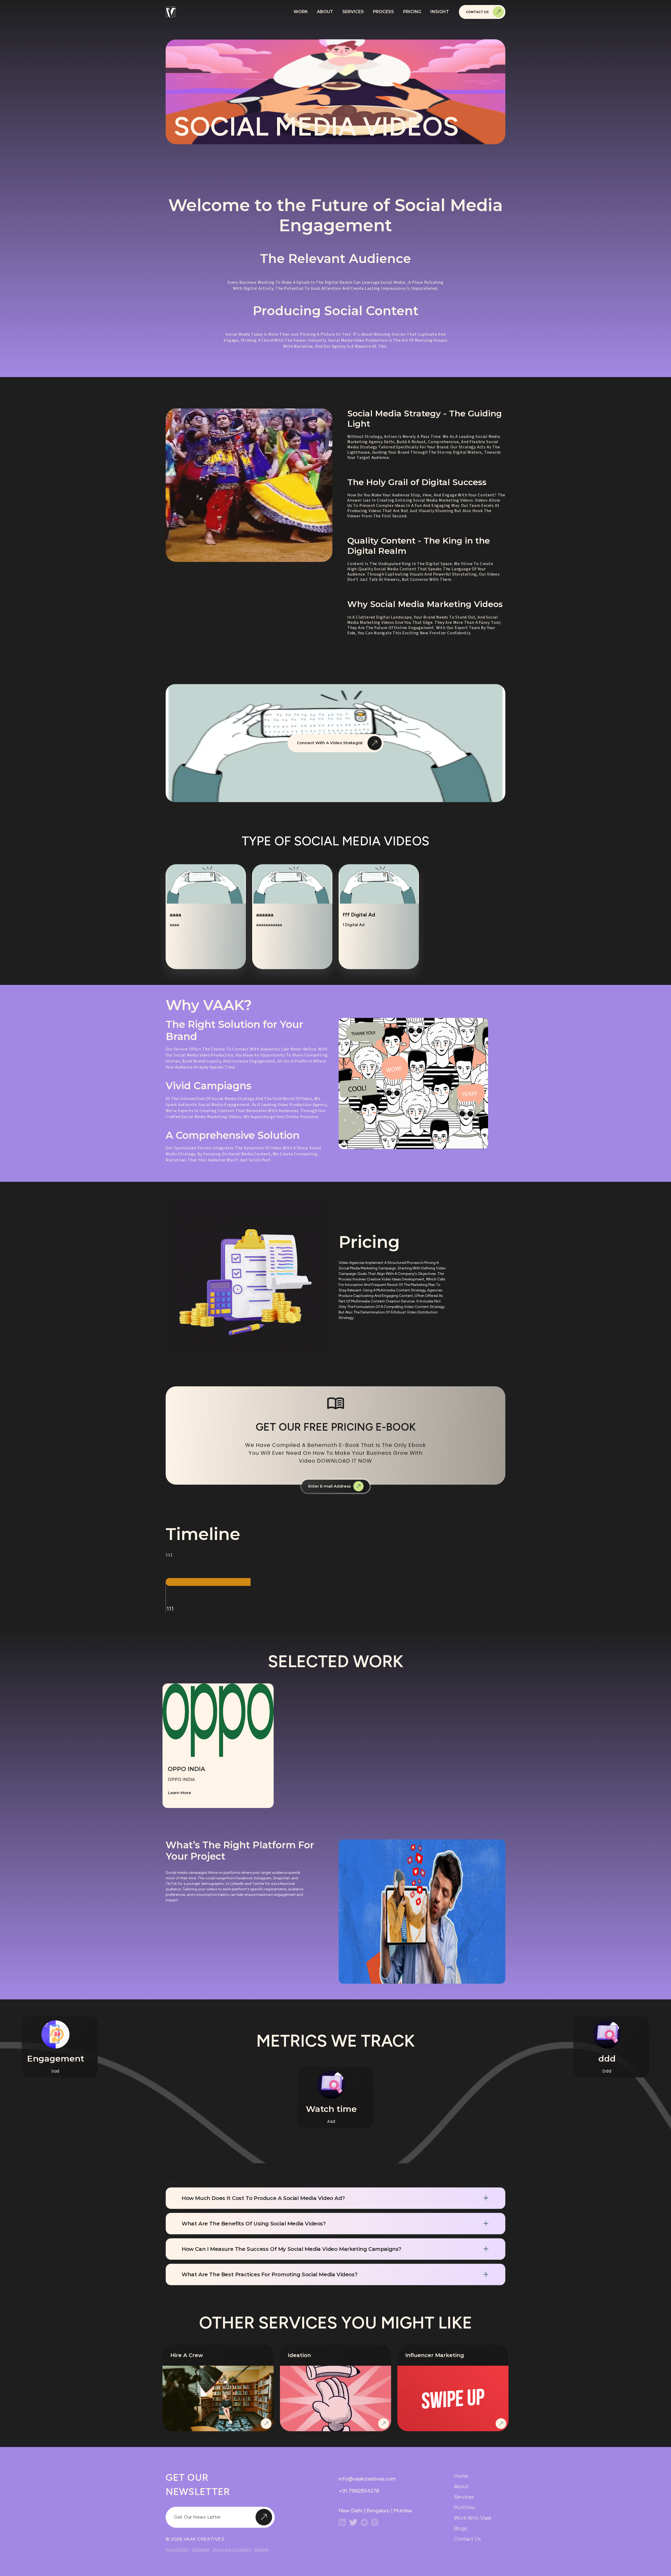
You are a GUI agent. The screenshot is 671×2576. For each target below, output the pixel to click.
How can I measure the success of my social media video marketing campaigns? (291, 2249)
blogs (461, 2528)
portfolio (465, 2507)
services (464, 2497)
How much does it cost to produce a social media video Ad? (263, 2198)
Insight (440, 12)
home (461, 2476)
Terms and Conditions (232, 2550)
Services (353, 12)
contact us (467, 2539)
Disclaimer (201, 2550)
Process (383, 12)
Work (301, 12)
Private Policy (177, 2550)
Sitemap (261, 2550)
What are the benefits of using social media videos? (254, 2224)
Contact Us (477, 12)
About (325, 12)
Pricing (412, 12)
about (461, 2486)
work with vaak (473, 2518)
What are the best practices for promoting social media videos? (269, 2274)
